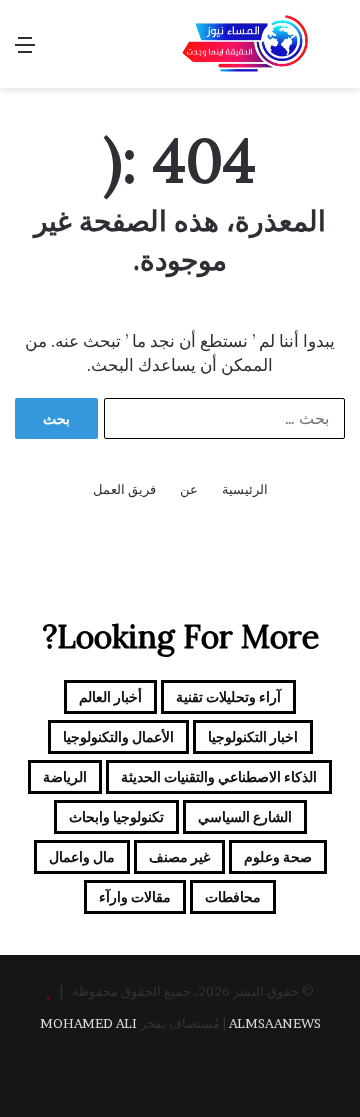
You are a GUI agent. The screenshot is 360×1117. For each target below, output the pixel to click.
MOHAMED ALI (88, 1023)
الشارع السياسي (245, 816)
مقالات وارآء (135, 896)
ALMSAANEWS (275, 1023)
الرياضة (65, 776)
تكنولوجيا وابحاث (116, 816)
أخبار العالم (110, 696)
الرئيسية (245, 489)
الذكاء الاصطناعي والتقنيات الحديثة (219, 776)
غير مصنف (179, 856)
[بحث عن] (335, 51)
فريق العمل (124, 489)
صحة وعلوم (278, 856)
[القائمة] (25, 51)
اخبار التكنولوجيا (253, 736)
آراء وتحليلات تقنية (228, 696)
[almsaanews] (245, 44)
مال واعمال (82, 856)
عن (189, 489)
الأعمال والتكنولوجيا (118, 736)
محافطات (233, 896)
